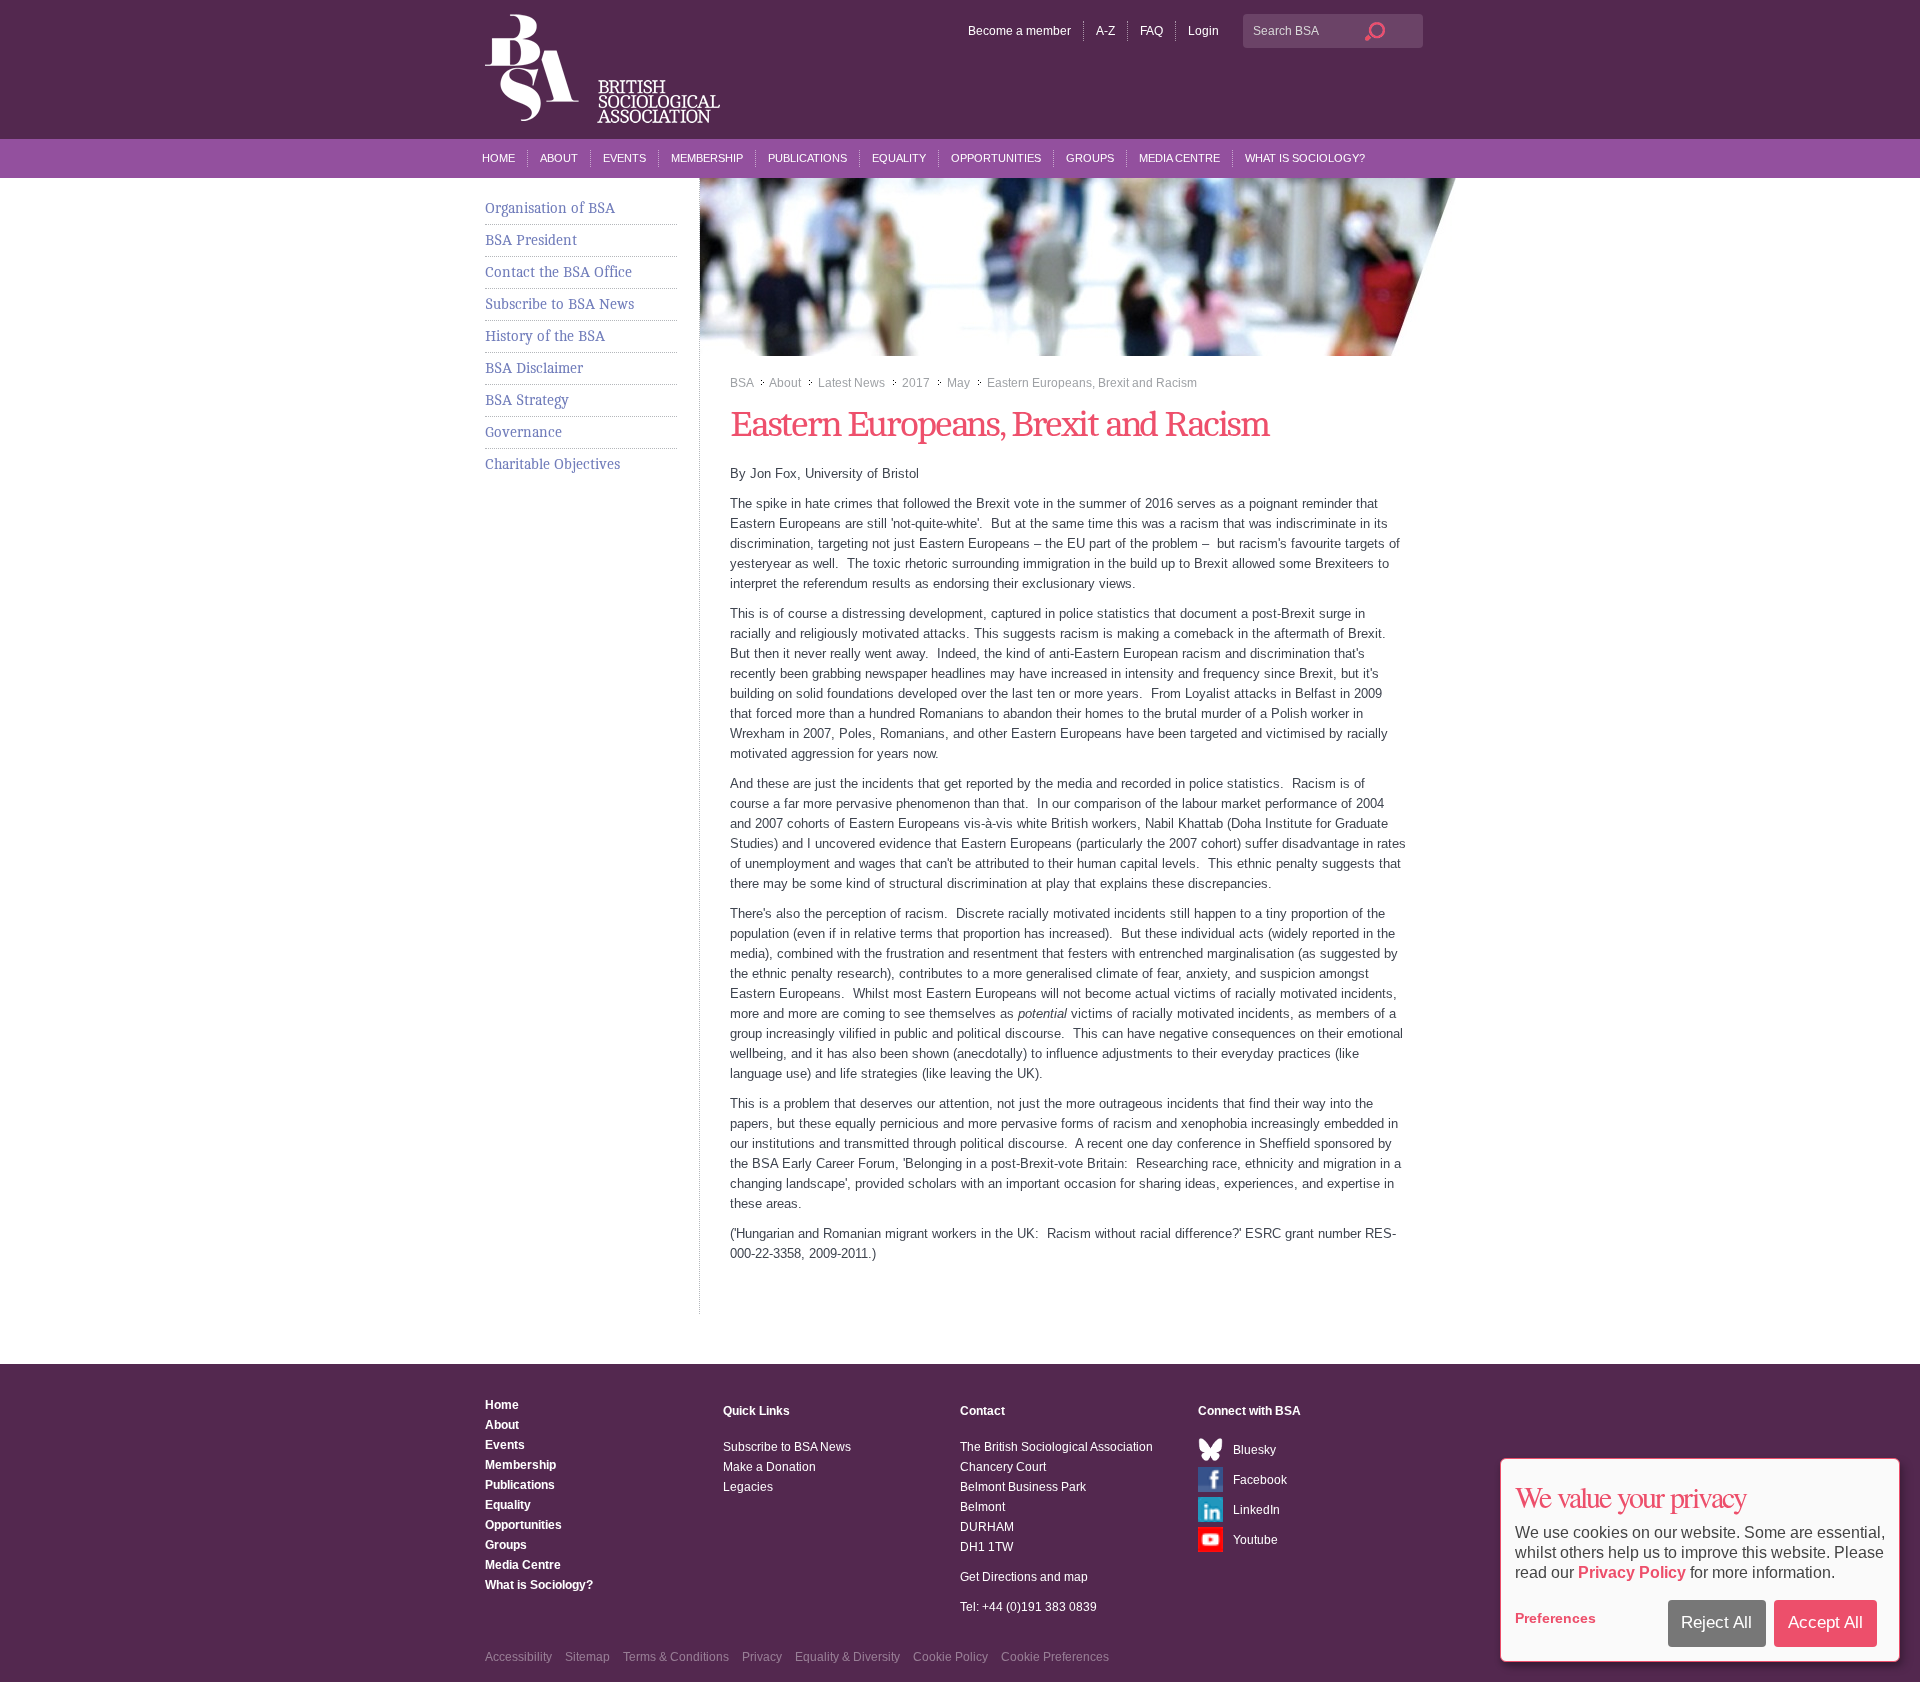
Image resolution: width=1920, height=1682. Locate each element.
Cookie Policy (950, 1657)
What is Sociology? (1305, 158)
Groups (1090, 158)
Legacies (748, 1487)
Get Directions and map (1024, 1577)
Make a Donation (769, 1467)
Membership (707, 158)
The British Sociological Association (602, 68)
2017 (916, 383)
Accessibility (518, 1657)
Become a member (1019, 31)
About (559, 158)
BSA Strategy (527, 400)
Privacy (762, 1657)
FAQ (1151, 31)
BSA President (531, 240)
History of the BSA (545, 336)
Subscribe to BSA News (559, 304)
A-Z (1105, 31)
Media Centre (1179, 158)
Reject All (1716, 1622)
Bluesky (1254, 1450)
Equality (899, 158)
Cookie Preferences (1055, 1657)
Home (498, 158)
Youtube (1255, 1540)
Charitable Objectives (552, 464)
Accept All (1825, 1622)
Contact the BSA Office (558, 272)
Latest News (851, 383)
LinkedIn (1256, 1510)
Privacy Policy (1632, 1572)
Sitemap (587, 1657)
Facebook (1260, 1480)
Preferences (1555, 1618)
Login (1203, 31)
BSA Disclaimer (534, 368)
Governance (523, 432)
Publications (807, 158)
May (958, 383)
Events (624, 158)
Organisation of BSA (550, 208)
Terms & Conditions (676, 1657)
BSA (741, 383)
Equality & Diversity (847, 1657)
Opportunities (996, 158)
